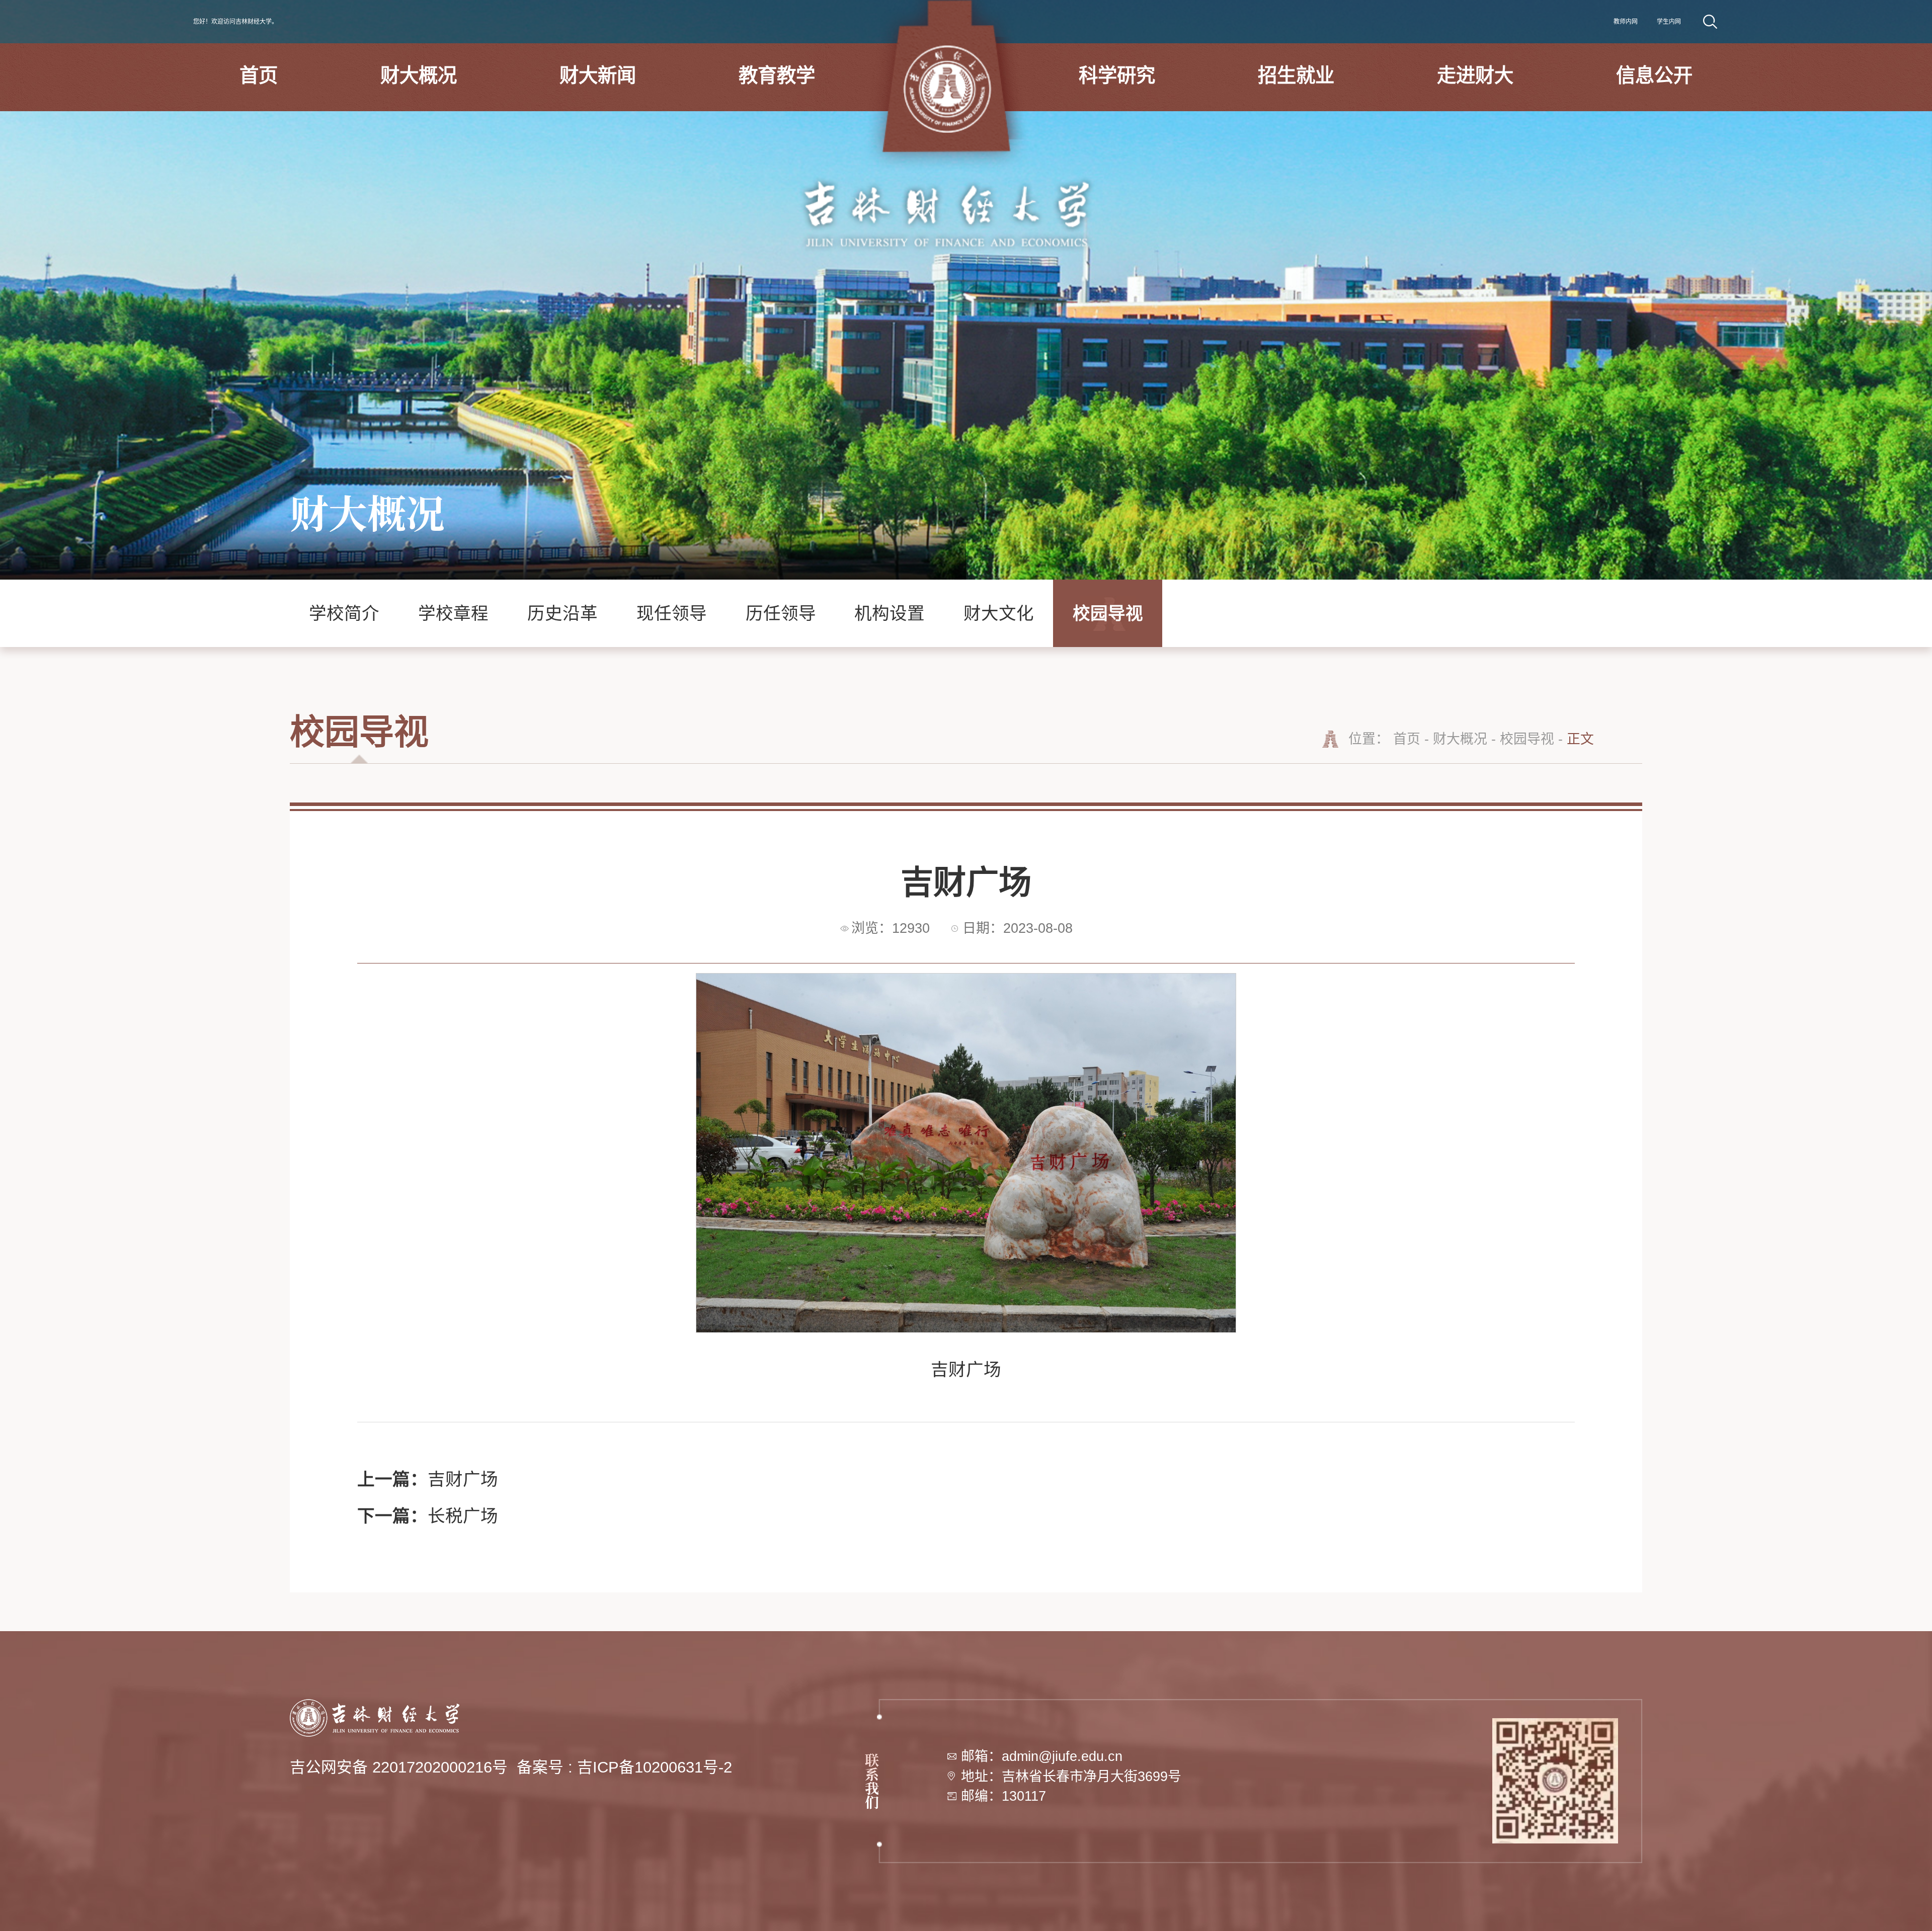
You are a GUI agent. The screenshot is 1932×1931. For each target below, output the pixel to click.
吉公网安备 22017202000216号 (399, 1767)
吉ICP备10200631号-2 (655, 1767)
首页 (1407, 739)
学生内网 (1669, 22)
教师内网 (1626, 22)
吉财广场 (428, 1479)
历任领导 (781, 613)
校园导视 (1108, 613)
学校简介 (344, 613)
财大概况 (1460, 739)
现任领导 (672, 613)
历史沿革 (562, 613)
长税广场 (428, 1516)
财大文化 (999, 613)
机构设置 (890, 613)
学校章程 (453, 613)
